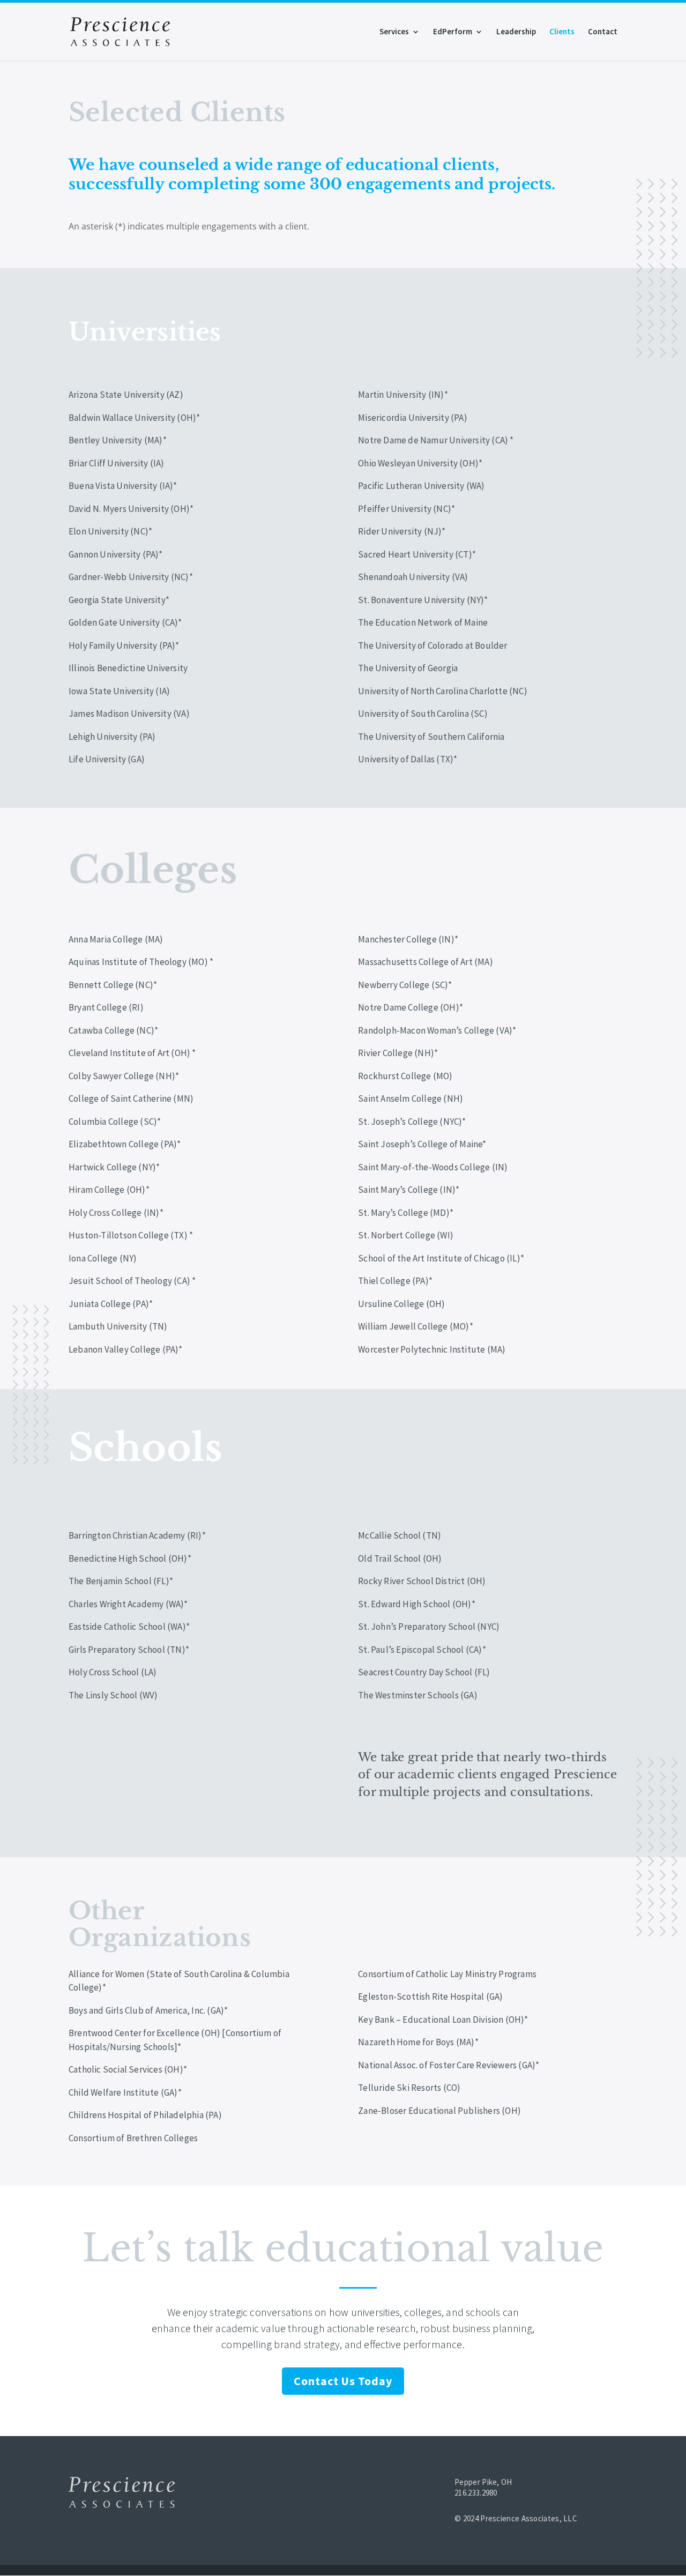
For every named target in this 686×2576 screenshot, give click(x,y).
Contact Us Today (343, 2381)
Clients (562, 32)
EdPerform (453, 32)
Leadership (516, 32)
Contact (603, 32)
